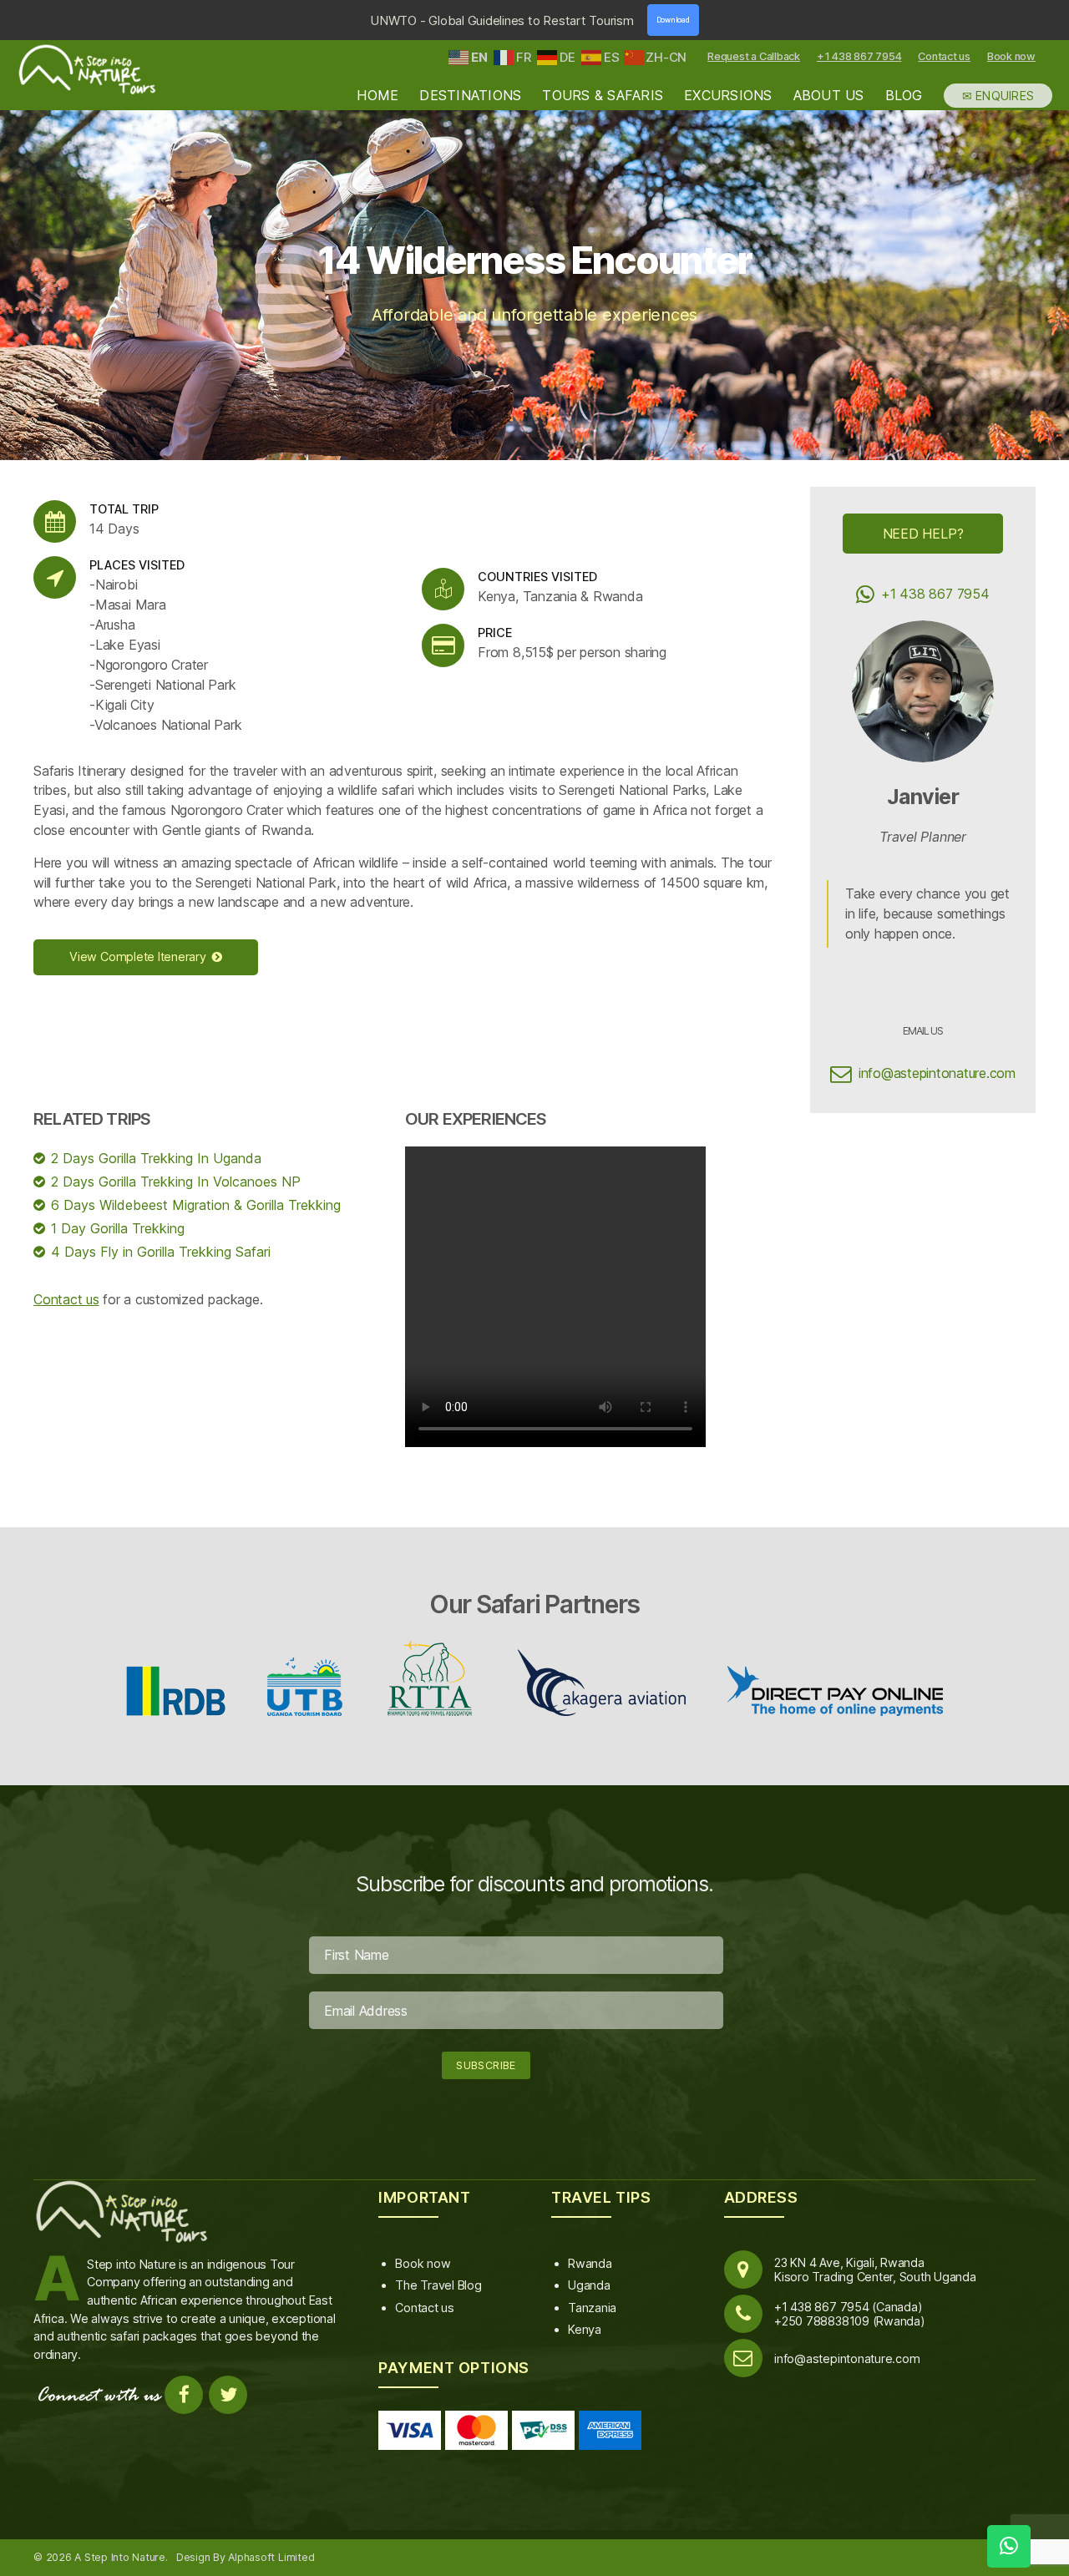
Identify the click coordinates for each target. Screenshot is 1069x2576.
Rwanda (590, 2263)
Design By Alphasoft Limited (246, 2557)
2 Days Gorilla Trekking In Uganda (156, 1158)
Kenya (585, 2329)
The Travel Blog (438, 2285)
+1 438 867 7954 (859, 56)
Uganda (589, 2285)
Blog (904, 96)
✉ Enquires (998, 96)
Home (377, 96)
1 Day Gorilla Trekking (118, 1228)
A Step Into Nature (120, 2557)
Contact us (944, 56)
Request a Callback (754, 56)
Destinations (470, 96)
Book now (1011, 56)
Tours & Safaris (603, 96)
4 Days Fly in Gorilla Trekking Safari (161, 1252)
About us (829, 96)
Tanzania (592, 2308)
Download (673, 20)
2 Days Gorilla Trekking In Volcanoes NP (176, 1182)
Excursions (728, 96)
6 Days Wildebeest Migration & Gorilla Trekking (196, 1205)
